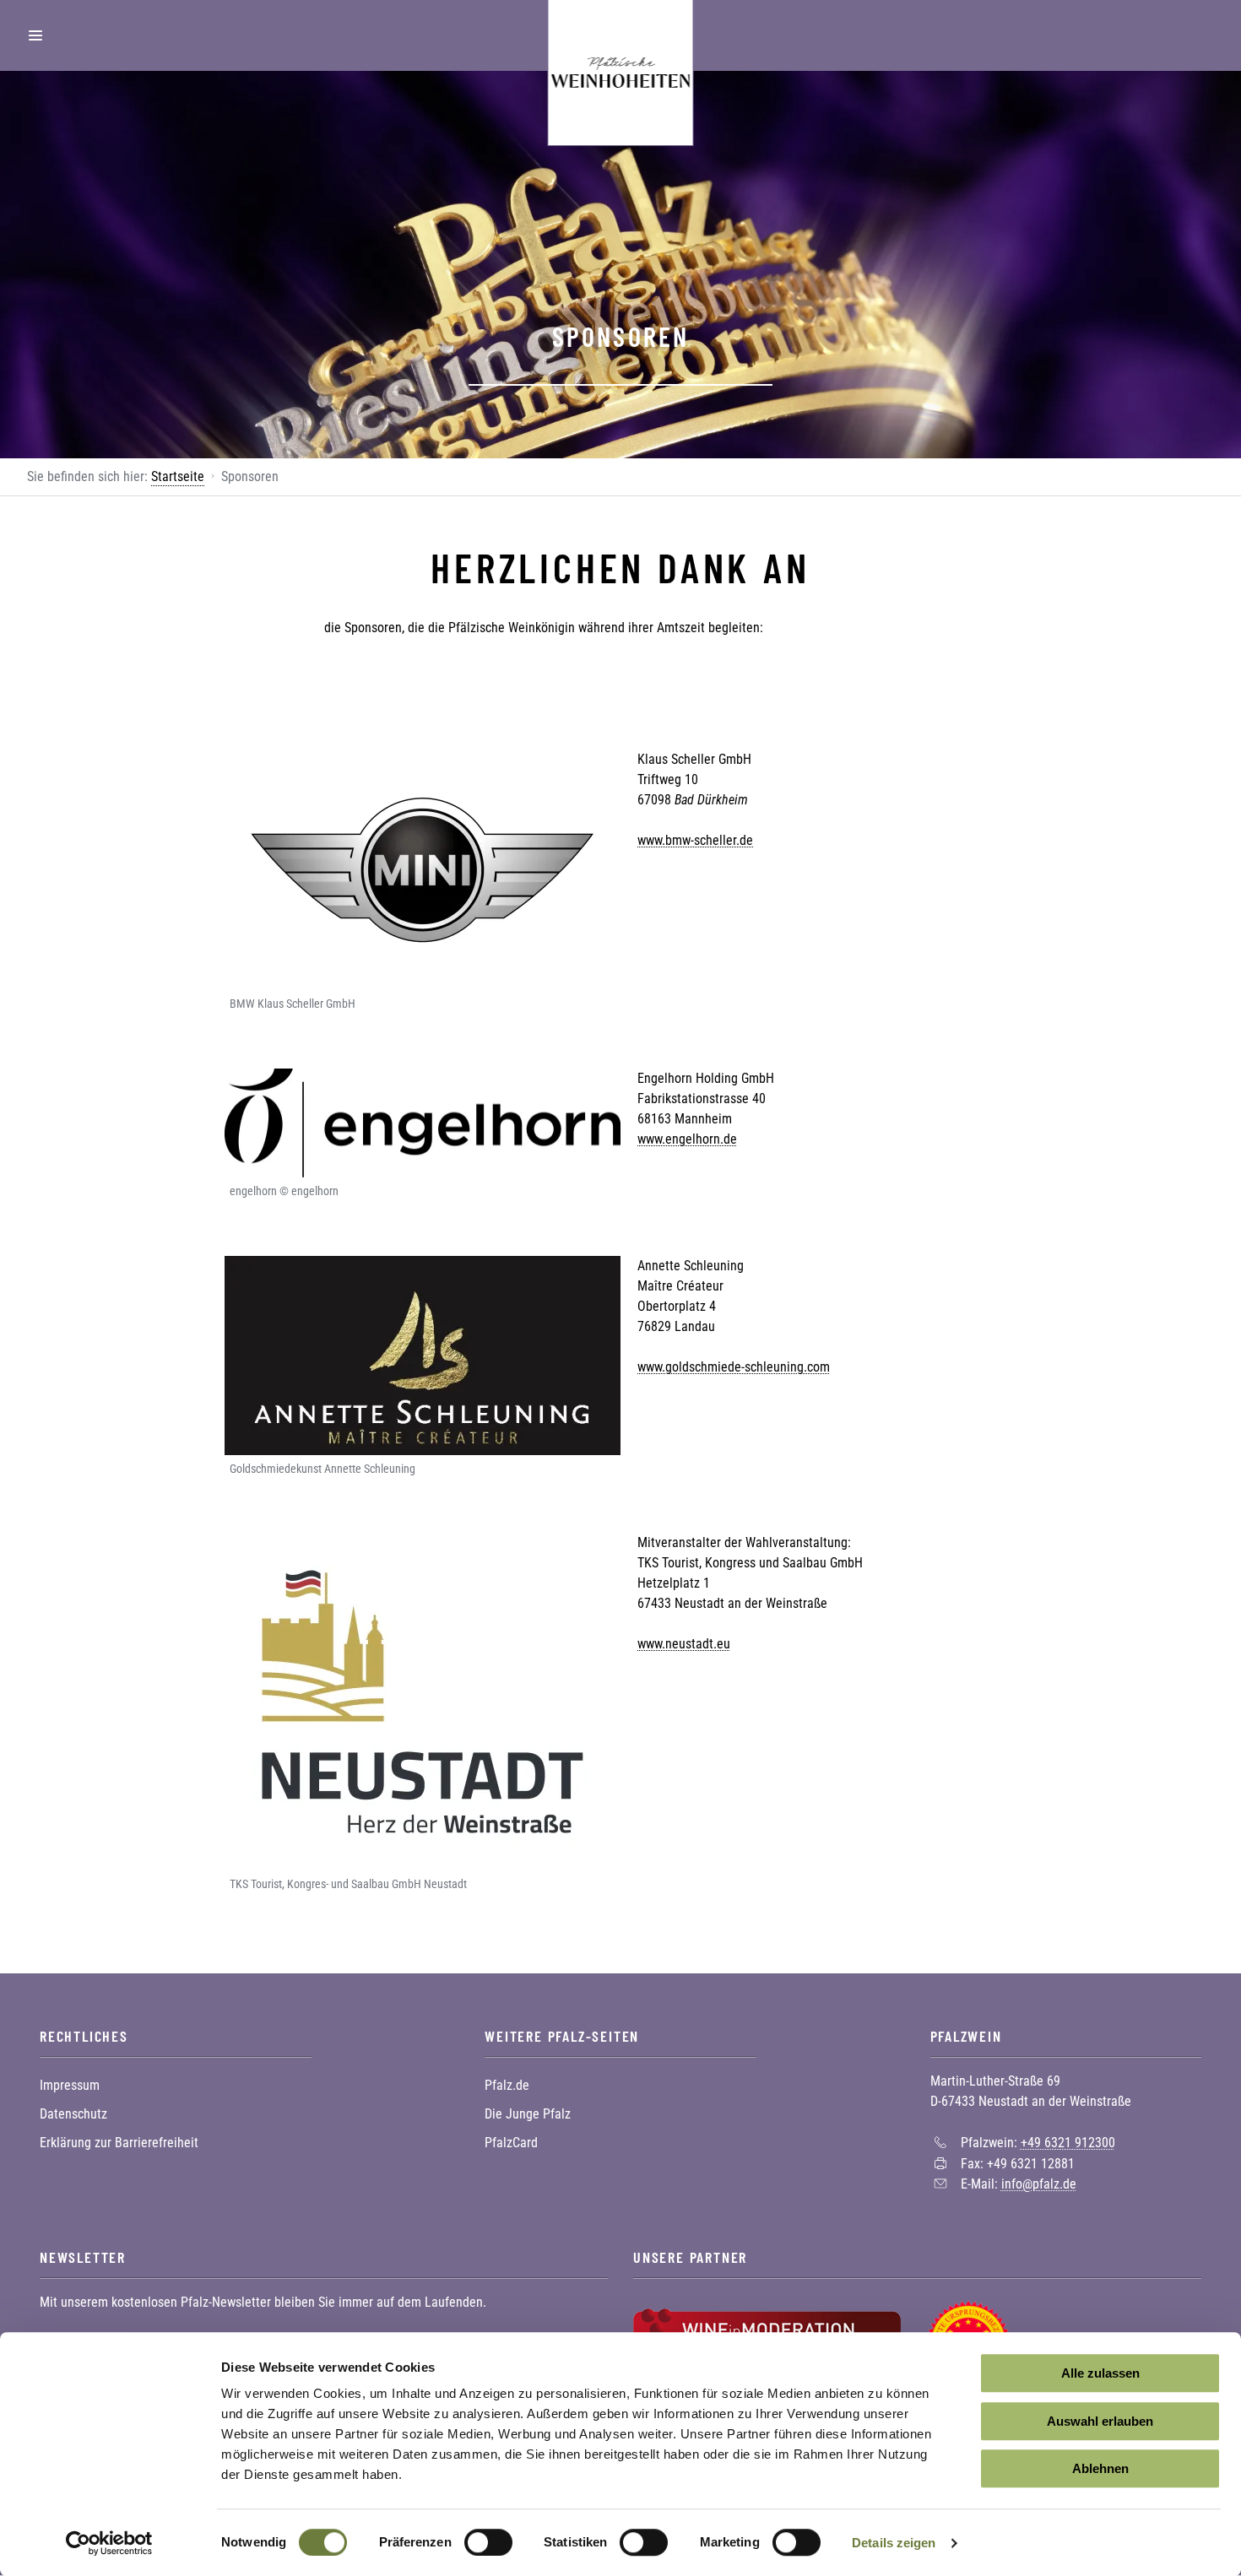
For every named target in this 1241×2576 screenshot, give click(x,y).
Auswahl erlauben (1100, 2421)
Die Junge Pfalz (528, 2114)
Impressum (70, 2085)
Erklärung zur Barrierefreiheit (119, 2143)
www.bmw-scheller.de (695, 840)
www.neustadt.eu (684, 1644)
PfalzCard (511, 2143)
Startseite (178, 476)
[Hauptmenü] (35, 35)
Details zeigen (894, 2543)
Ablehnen (1100, 2468)
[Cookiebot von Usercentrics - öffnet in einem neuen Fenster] (109, 2543)
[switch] (488, 2542)
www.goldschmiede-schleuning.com (734, 1367)
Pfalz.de (507, 2085)
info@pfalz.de (1039, 2184)
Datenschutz (73, 2114)
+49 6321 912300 (1068, 2143)
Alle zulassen (1100, 2373)
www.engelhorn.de (687, 1139)
